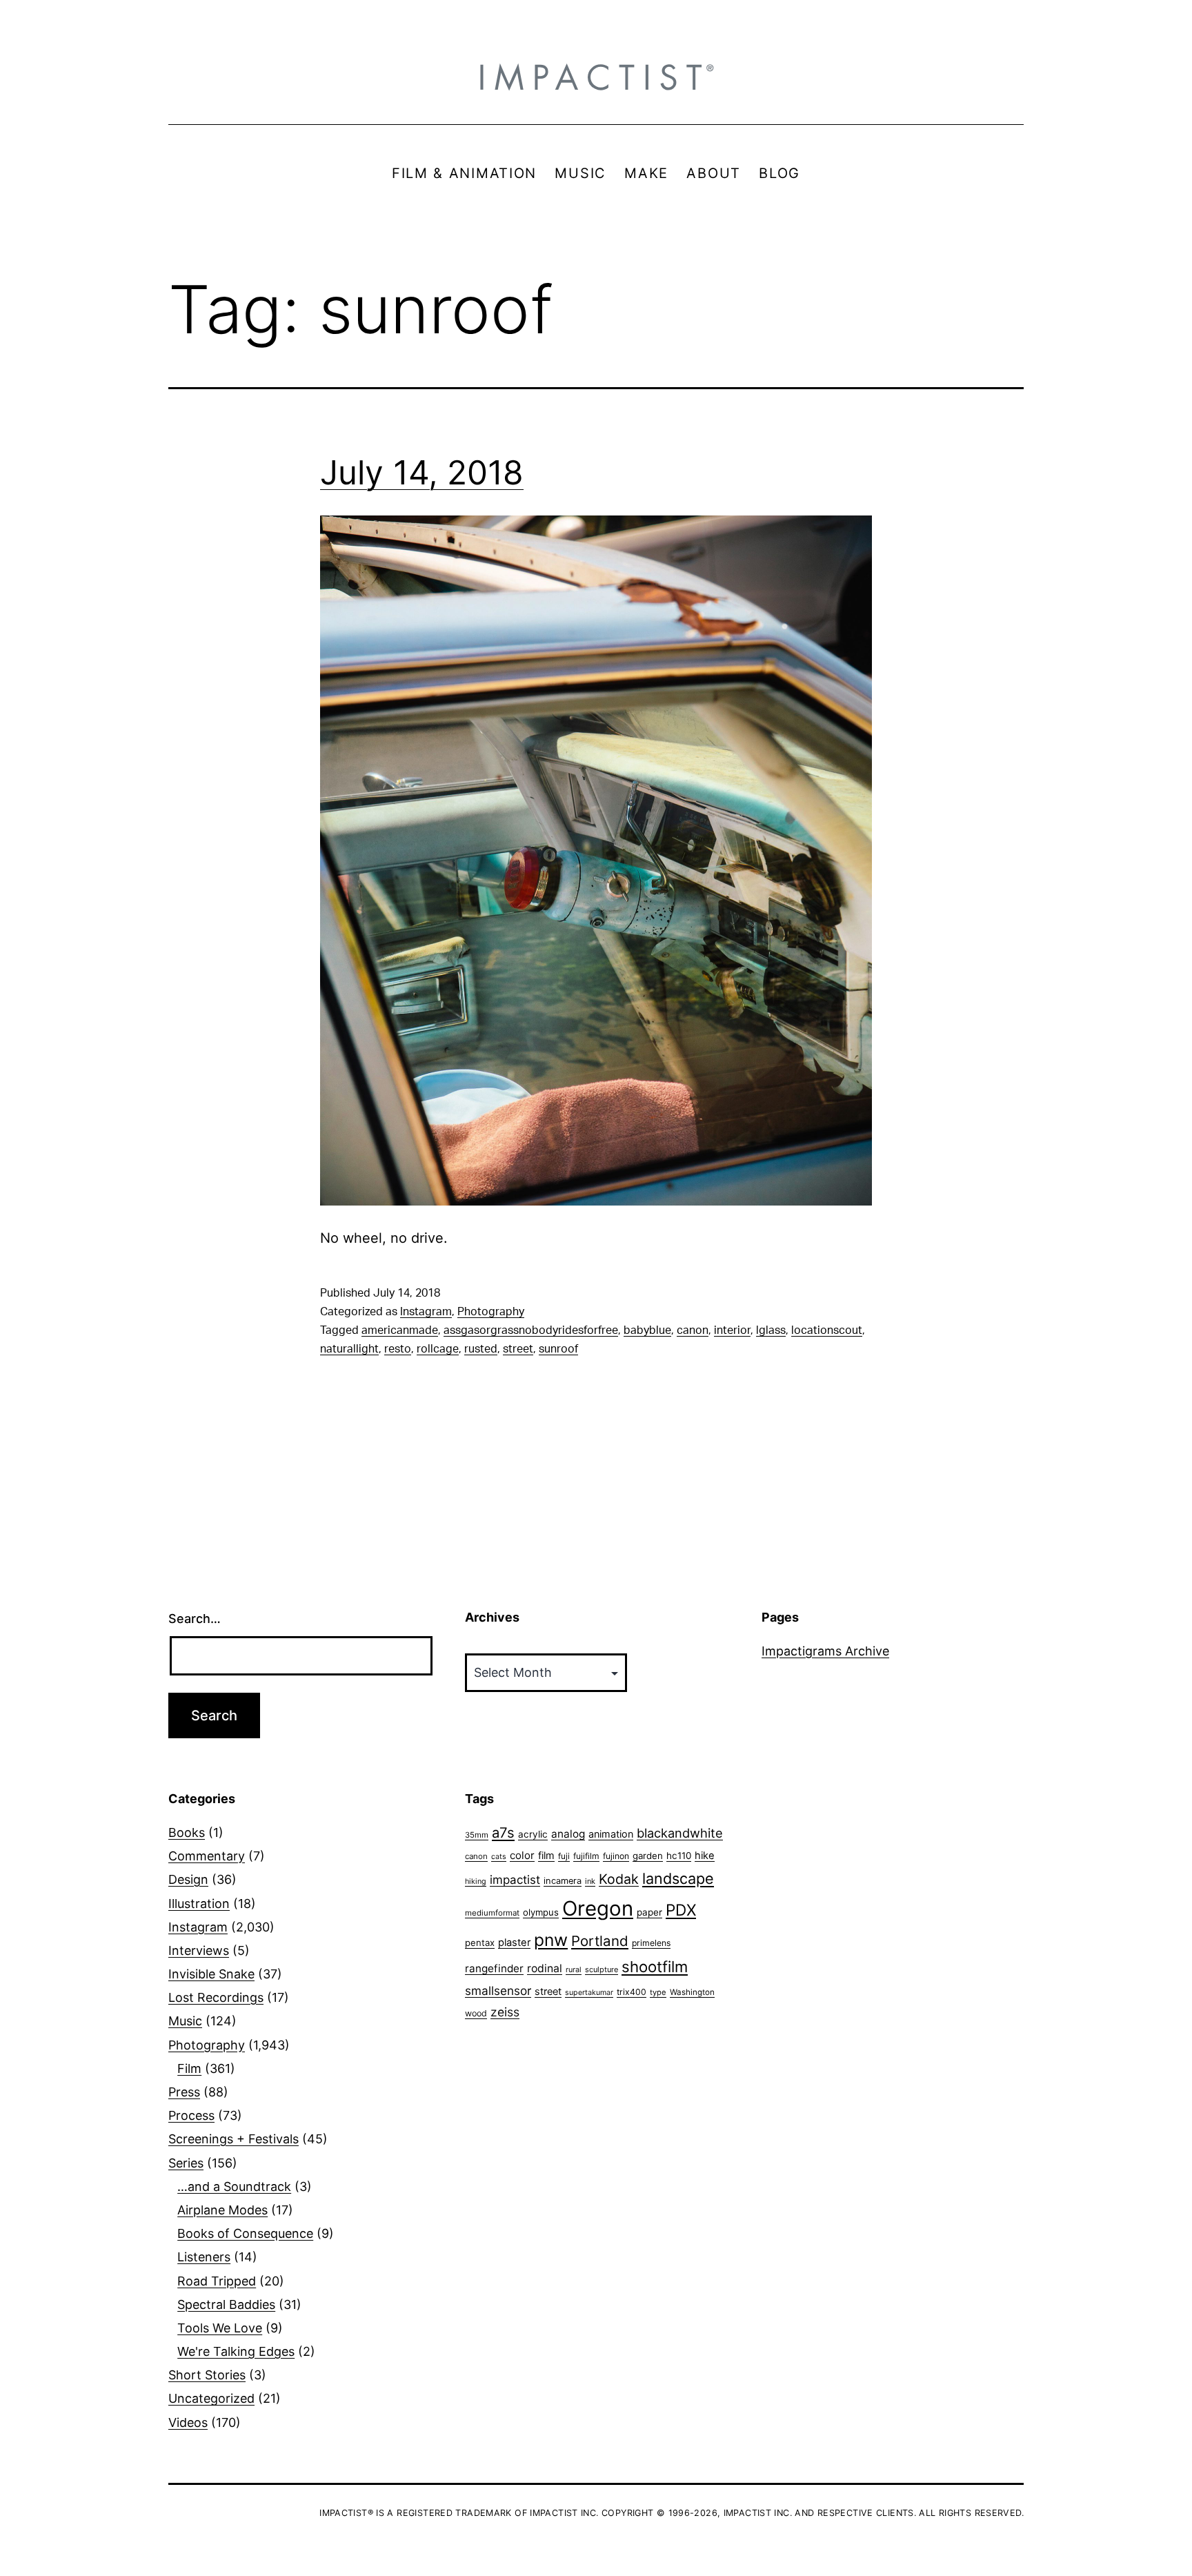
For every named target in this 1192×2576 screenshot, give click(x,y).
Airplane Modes (222, 2210)
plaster (514, 1943)
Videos (188, 2422)
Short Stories (207, 2375)
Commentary (207, 1856)
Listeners (204, 2257)
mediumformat (492, 1913)
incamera (563, 1881)
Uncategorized (211, 2398)
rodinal (545, 1968)
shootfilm (655, 1967)
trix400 (632, 1992)
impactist (515, 1880)
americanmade (400, 1330)
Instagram (426, 1312)
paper (649, 1912)
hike (705, 1856)
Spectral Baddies (226, 2304)
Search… (195, 1619)
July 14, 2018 (422, 472)
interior (732, 1330)
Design (188, 1879)
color (522, 1855)
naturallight (349, 1349)
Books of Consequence (245, 2233)
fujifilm (586, 1856)
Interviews (199, 1950)
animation (611, 1834)
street (518, 1349)
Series (186, 2163)
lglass (771, 1330)
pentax (480, 1943)
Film (189, 2068)
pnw (551, 1940)
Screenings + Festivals (234, 2139)
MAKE (646, 173)
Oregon (598, 1908)
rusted (481, 1349)
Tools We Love (220, 2328)
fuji (564, 1856)
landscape (678, 1878)
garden (648, 1856)
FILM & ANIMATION (464, 173)
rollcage (438, 1349)
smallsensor (498, 1990)
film (546, 1855)
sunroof (558, 1349)
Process (191, 2115)
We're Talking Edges (236, 2351)
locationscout (827, 1330)
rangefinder (494, 1968)
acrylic (533, 1834)
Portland (600, 1941)
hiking (476, 1881)
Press (184, 2092)
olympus (541, 1912)
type (658, 1992)
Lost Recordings (216, 1997)
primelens (651, 1943)
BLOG (779, 173)
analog (568, 1834)
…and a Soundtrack (234, 2186)
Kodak (619, 1879)
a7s (503, 1832)
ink (590, 1881)
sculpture (602, 1969)
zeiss (505, 2012)
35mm (477, 1835)
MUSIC (580, 173)
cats (499, 1857)
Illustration (199, 1904)
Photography (491, 1312)
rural (574, 1970)
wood (476, 2013)
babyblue (647, 1330)
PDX (681, 1910)
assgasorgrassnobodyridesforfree (531, 1330)
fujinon (616, 1856)
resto (398, 1349)
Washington (692, 1992)
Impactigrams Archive (825, 1651)
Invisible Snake (211, 1974)
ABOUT (714, 173)
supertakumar (589, 1993)
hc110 (679, 1856)
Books (187, 1832)
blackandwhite (680, 1833)
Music (185, 2021)
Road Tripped (217, 2281)
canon (693, 1330)
